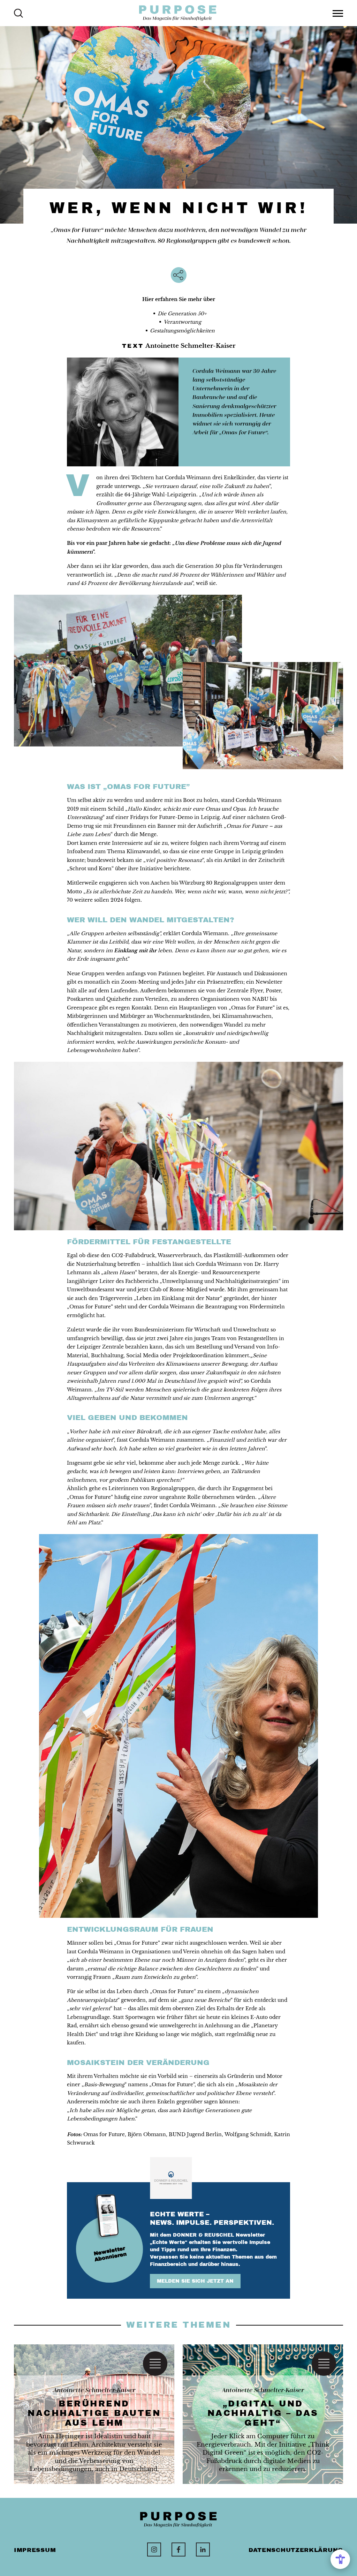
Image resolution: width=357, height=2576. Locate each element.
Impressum (35, 2550)
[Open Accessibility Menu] (340, 2559)
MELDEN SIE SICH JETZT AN (195, 2281)
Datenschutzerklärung (296, 2550)
